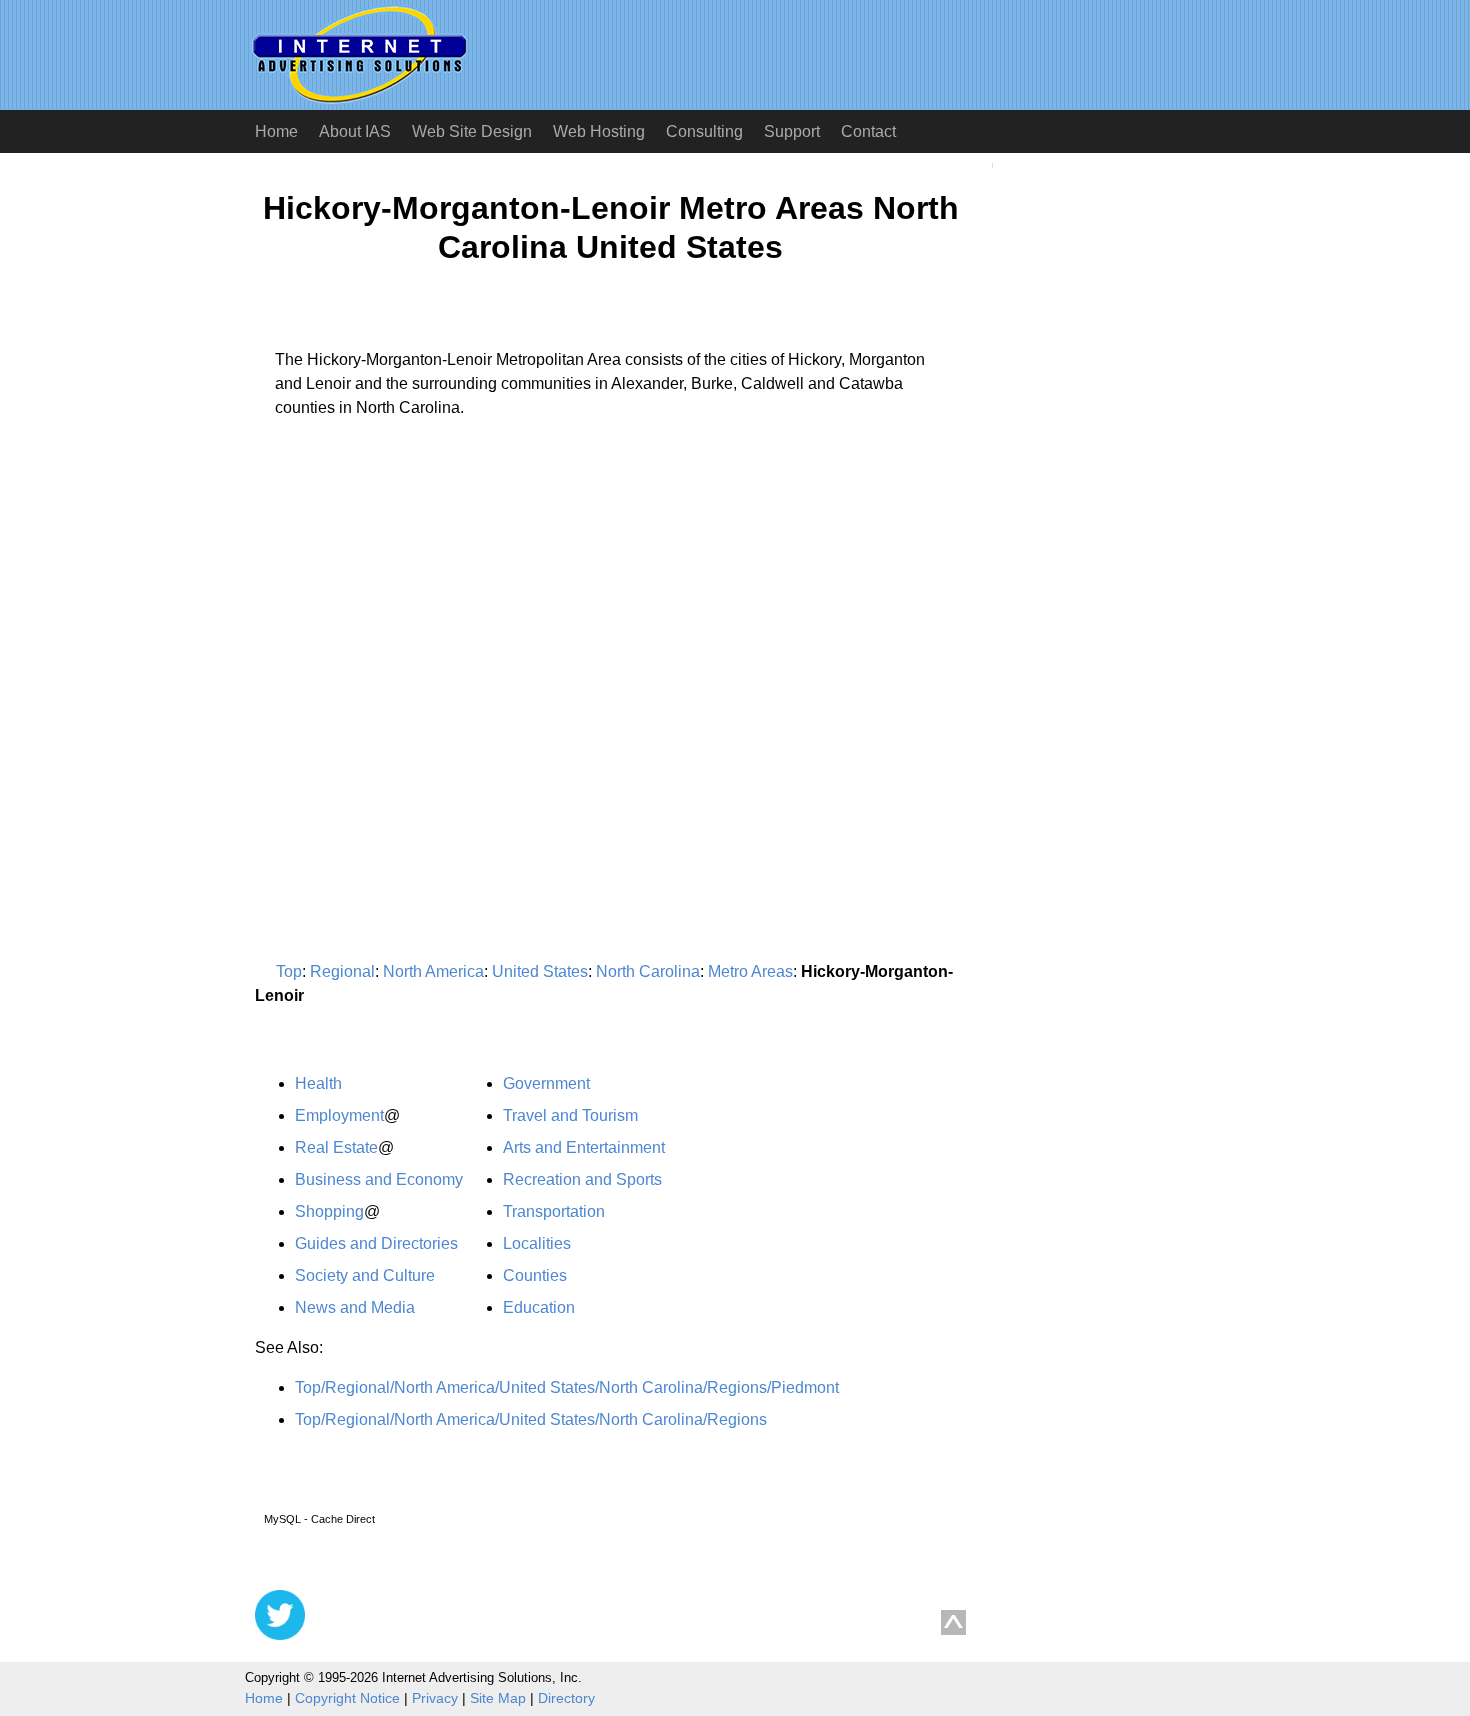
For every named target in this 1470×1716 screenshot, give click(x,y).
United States (540, 971)
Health (318, 1083)
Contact (868, 131)
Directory (566, 1698)
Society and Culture (365, 1275)
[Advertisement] (423, 620)
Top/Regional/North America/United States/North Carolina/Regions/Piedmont (567, 1387)
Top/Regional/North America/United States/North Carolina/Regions (531, 1419)
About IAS (355, 131)
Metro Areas (750, 971)
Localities (537, 1243)
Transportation (554, 1211)
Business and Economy (379, 1179)
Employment (339, 1115)
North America (433, 971)
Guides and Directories (376, 1243)
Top (289, 971)
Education (539, 1307)
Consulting (704, 131)
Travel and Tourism (570, 1115)
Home (276, 131)
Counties (535, 1275)
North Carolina (648, 971)
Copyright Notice (347, 1698)
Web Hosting (599, 131)
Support (792, 131)
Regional (342, 971)
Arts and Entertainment (584, 1147)
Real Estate (336, 1147)
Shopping (329, 1211)
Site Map (498, 1698)
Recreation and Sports (582, 1179)
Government (546, 1083)
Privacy (435, 1698)
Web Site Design (472, 131)
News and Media (355, 1307)
